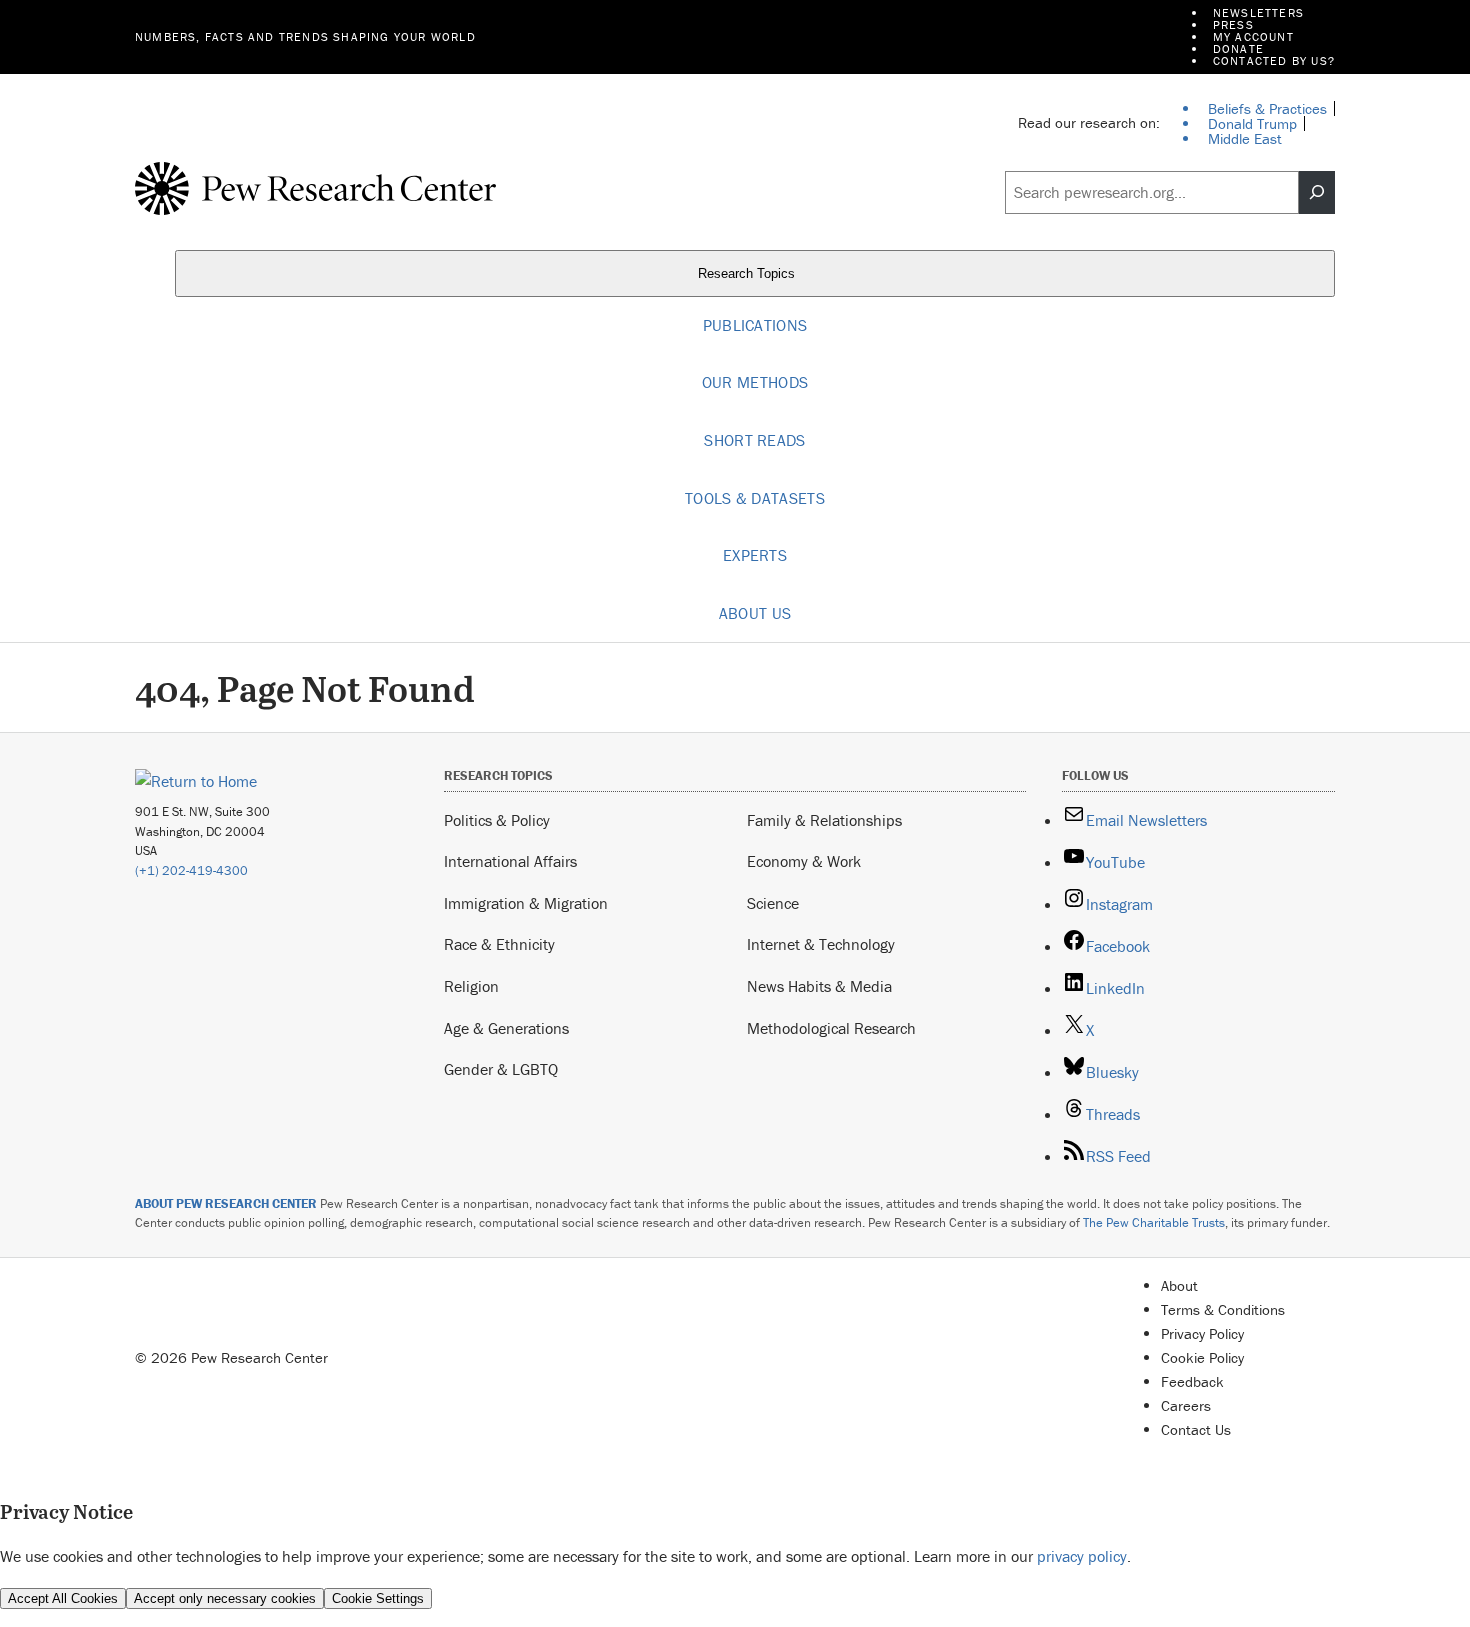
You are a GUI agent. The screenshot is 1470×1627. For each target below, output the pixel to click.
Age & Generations (506, 1028)
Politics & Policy (497, 820)
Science (773, 903)
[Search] (1317, 193)
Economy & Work (804, 861)
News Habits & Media (819, 986)
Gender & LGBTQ (501, 1069)
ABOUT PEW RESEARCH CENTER (226, 1203)
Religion (471, 986)
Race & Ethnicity (499, 944)
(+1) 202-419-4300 (191, 870)
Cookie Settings (378, 1598)
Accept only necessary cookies (225, 1598)
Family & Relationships (824, 820)
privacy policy (1082, 1556)
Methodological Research (831, 1028)
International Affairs (510, 861)
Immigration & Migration (526, 903)
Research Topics (748, 273)
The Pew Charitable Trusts (1154, 1222)
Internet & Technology (821, 944)
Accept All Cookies (63, 1598)
